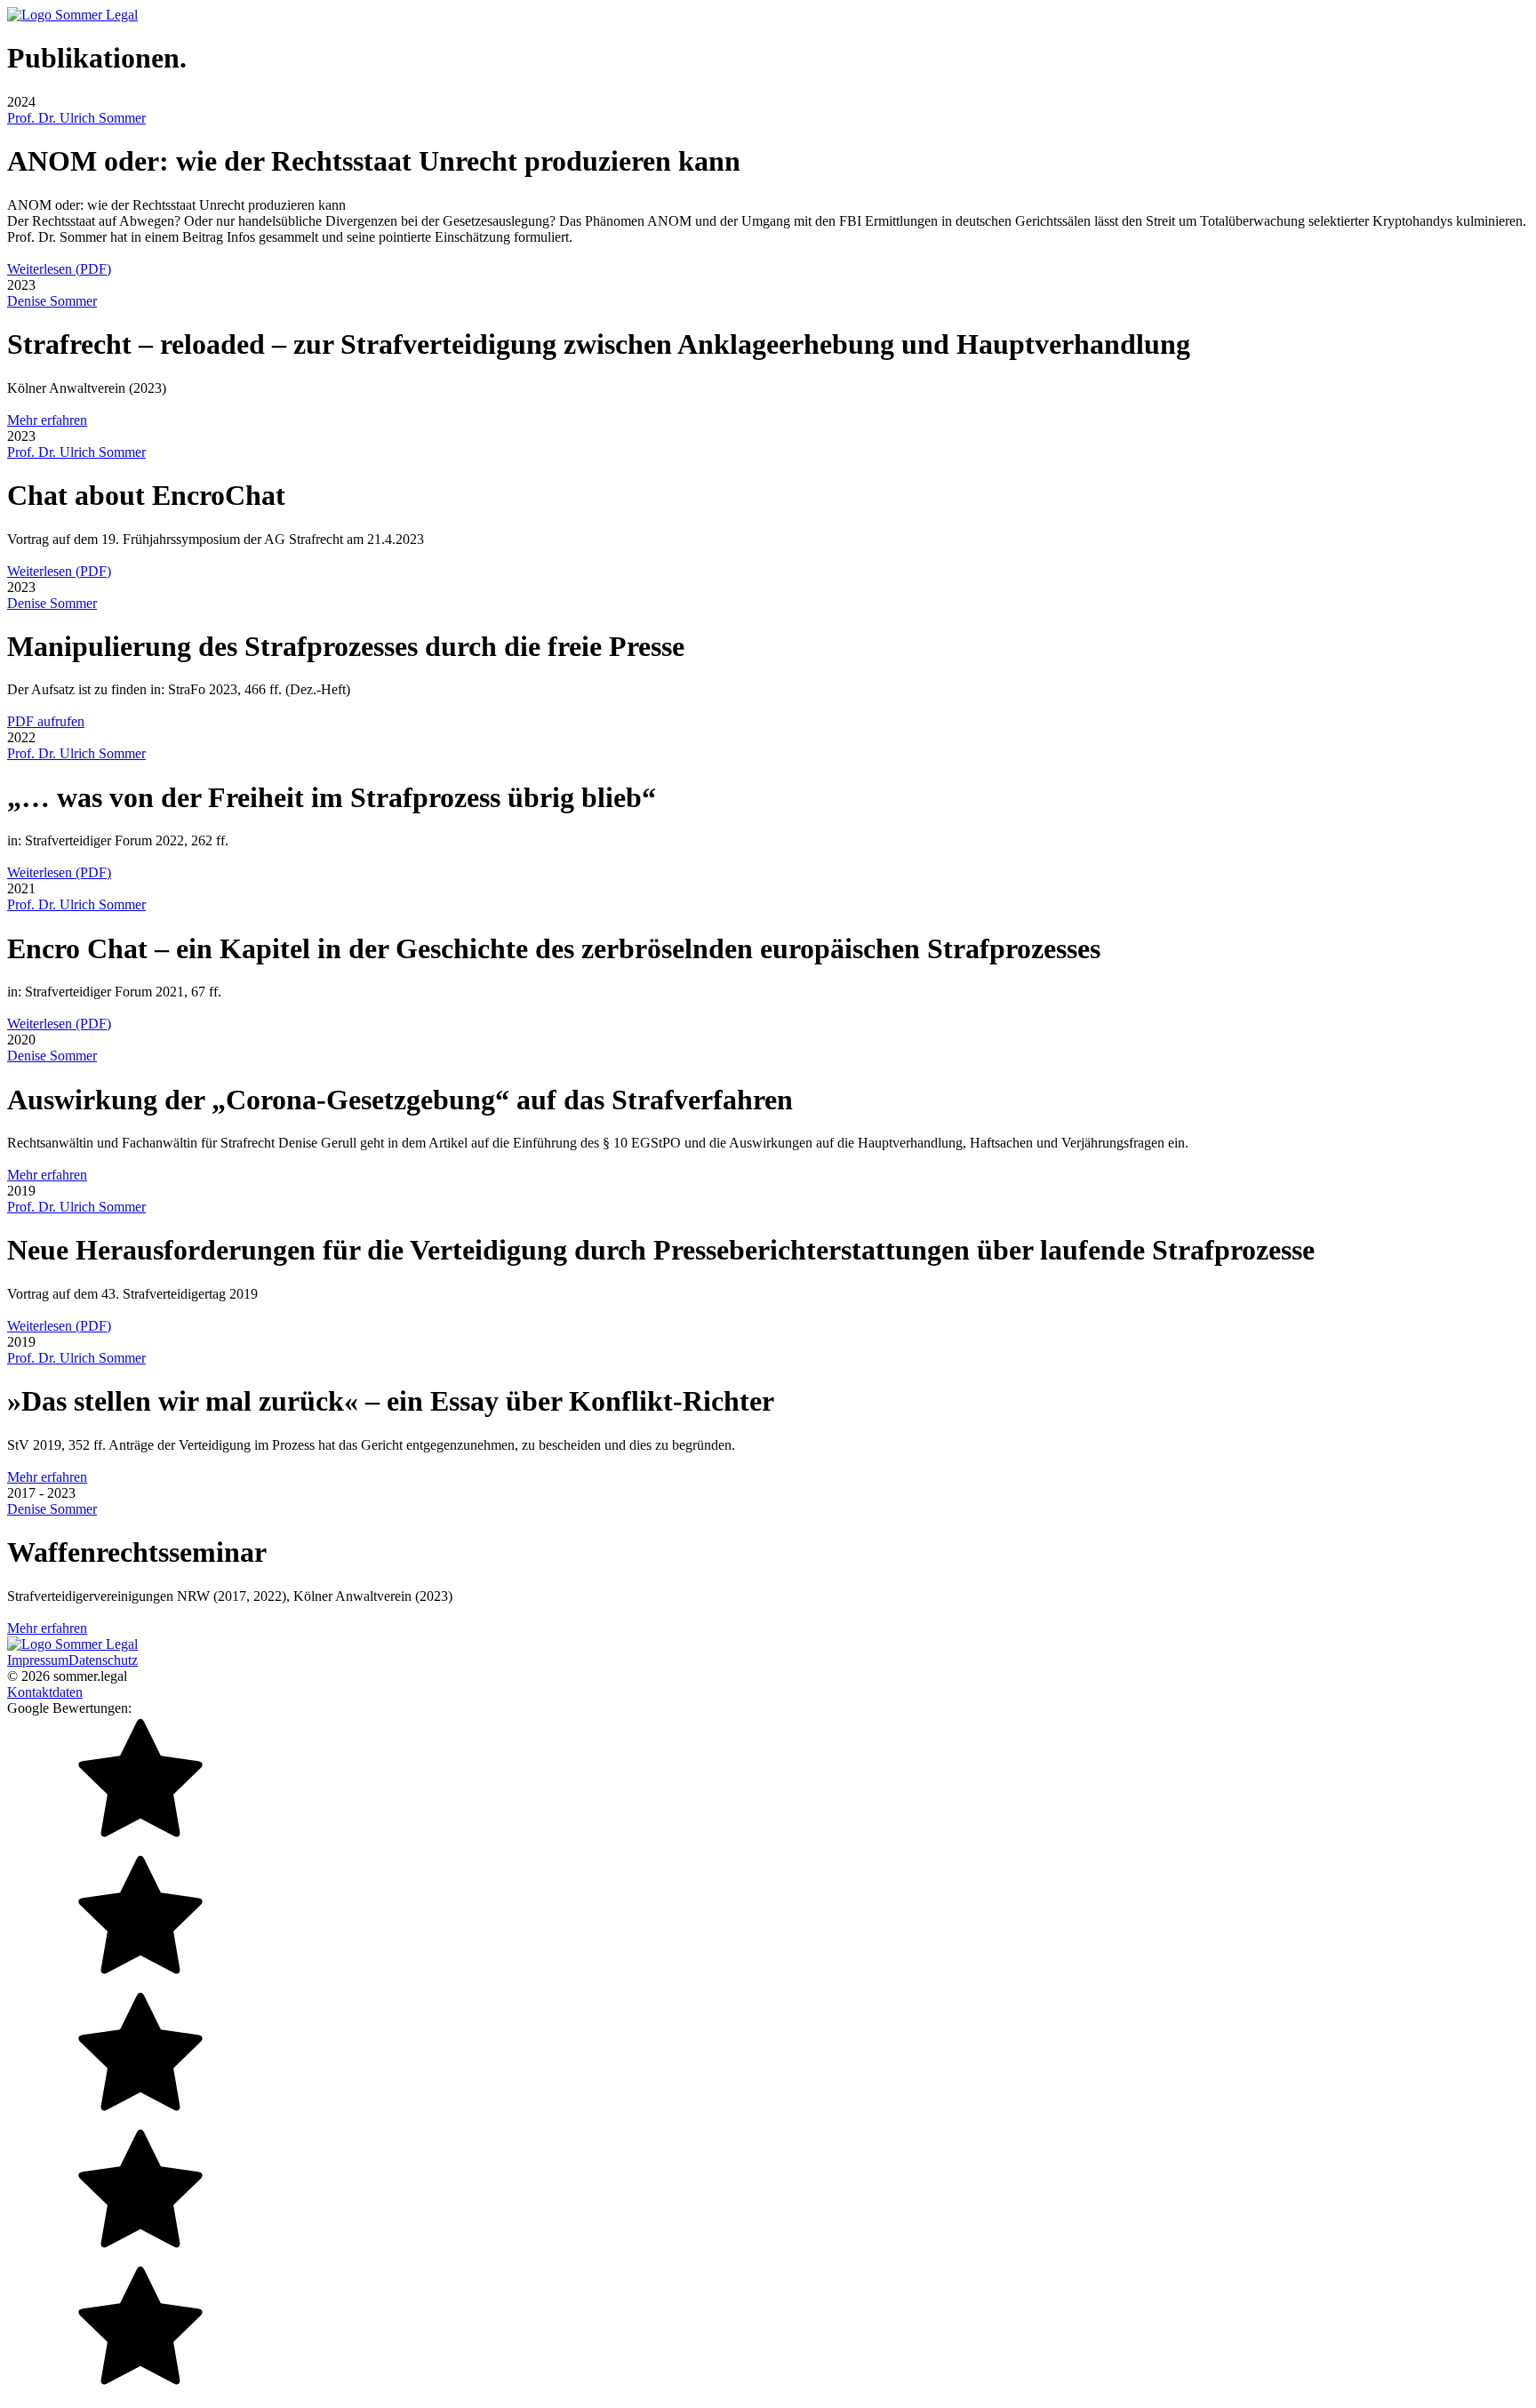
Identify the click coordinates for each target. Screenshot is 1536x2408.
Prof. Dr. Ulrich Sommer (76, 118)
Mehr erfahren (47, 420)
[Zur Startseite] (72, 15)
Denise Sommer (52, 301)
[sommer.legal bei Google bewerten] (768, 2059)
